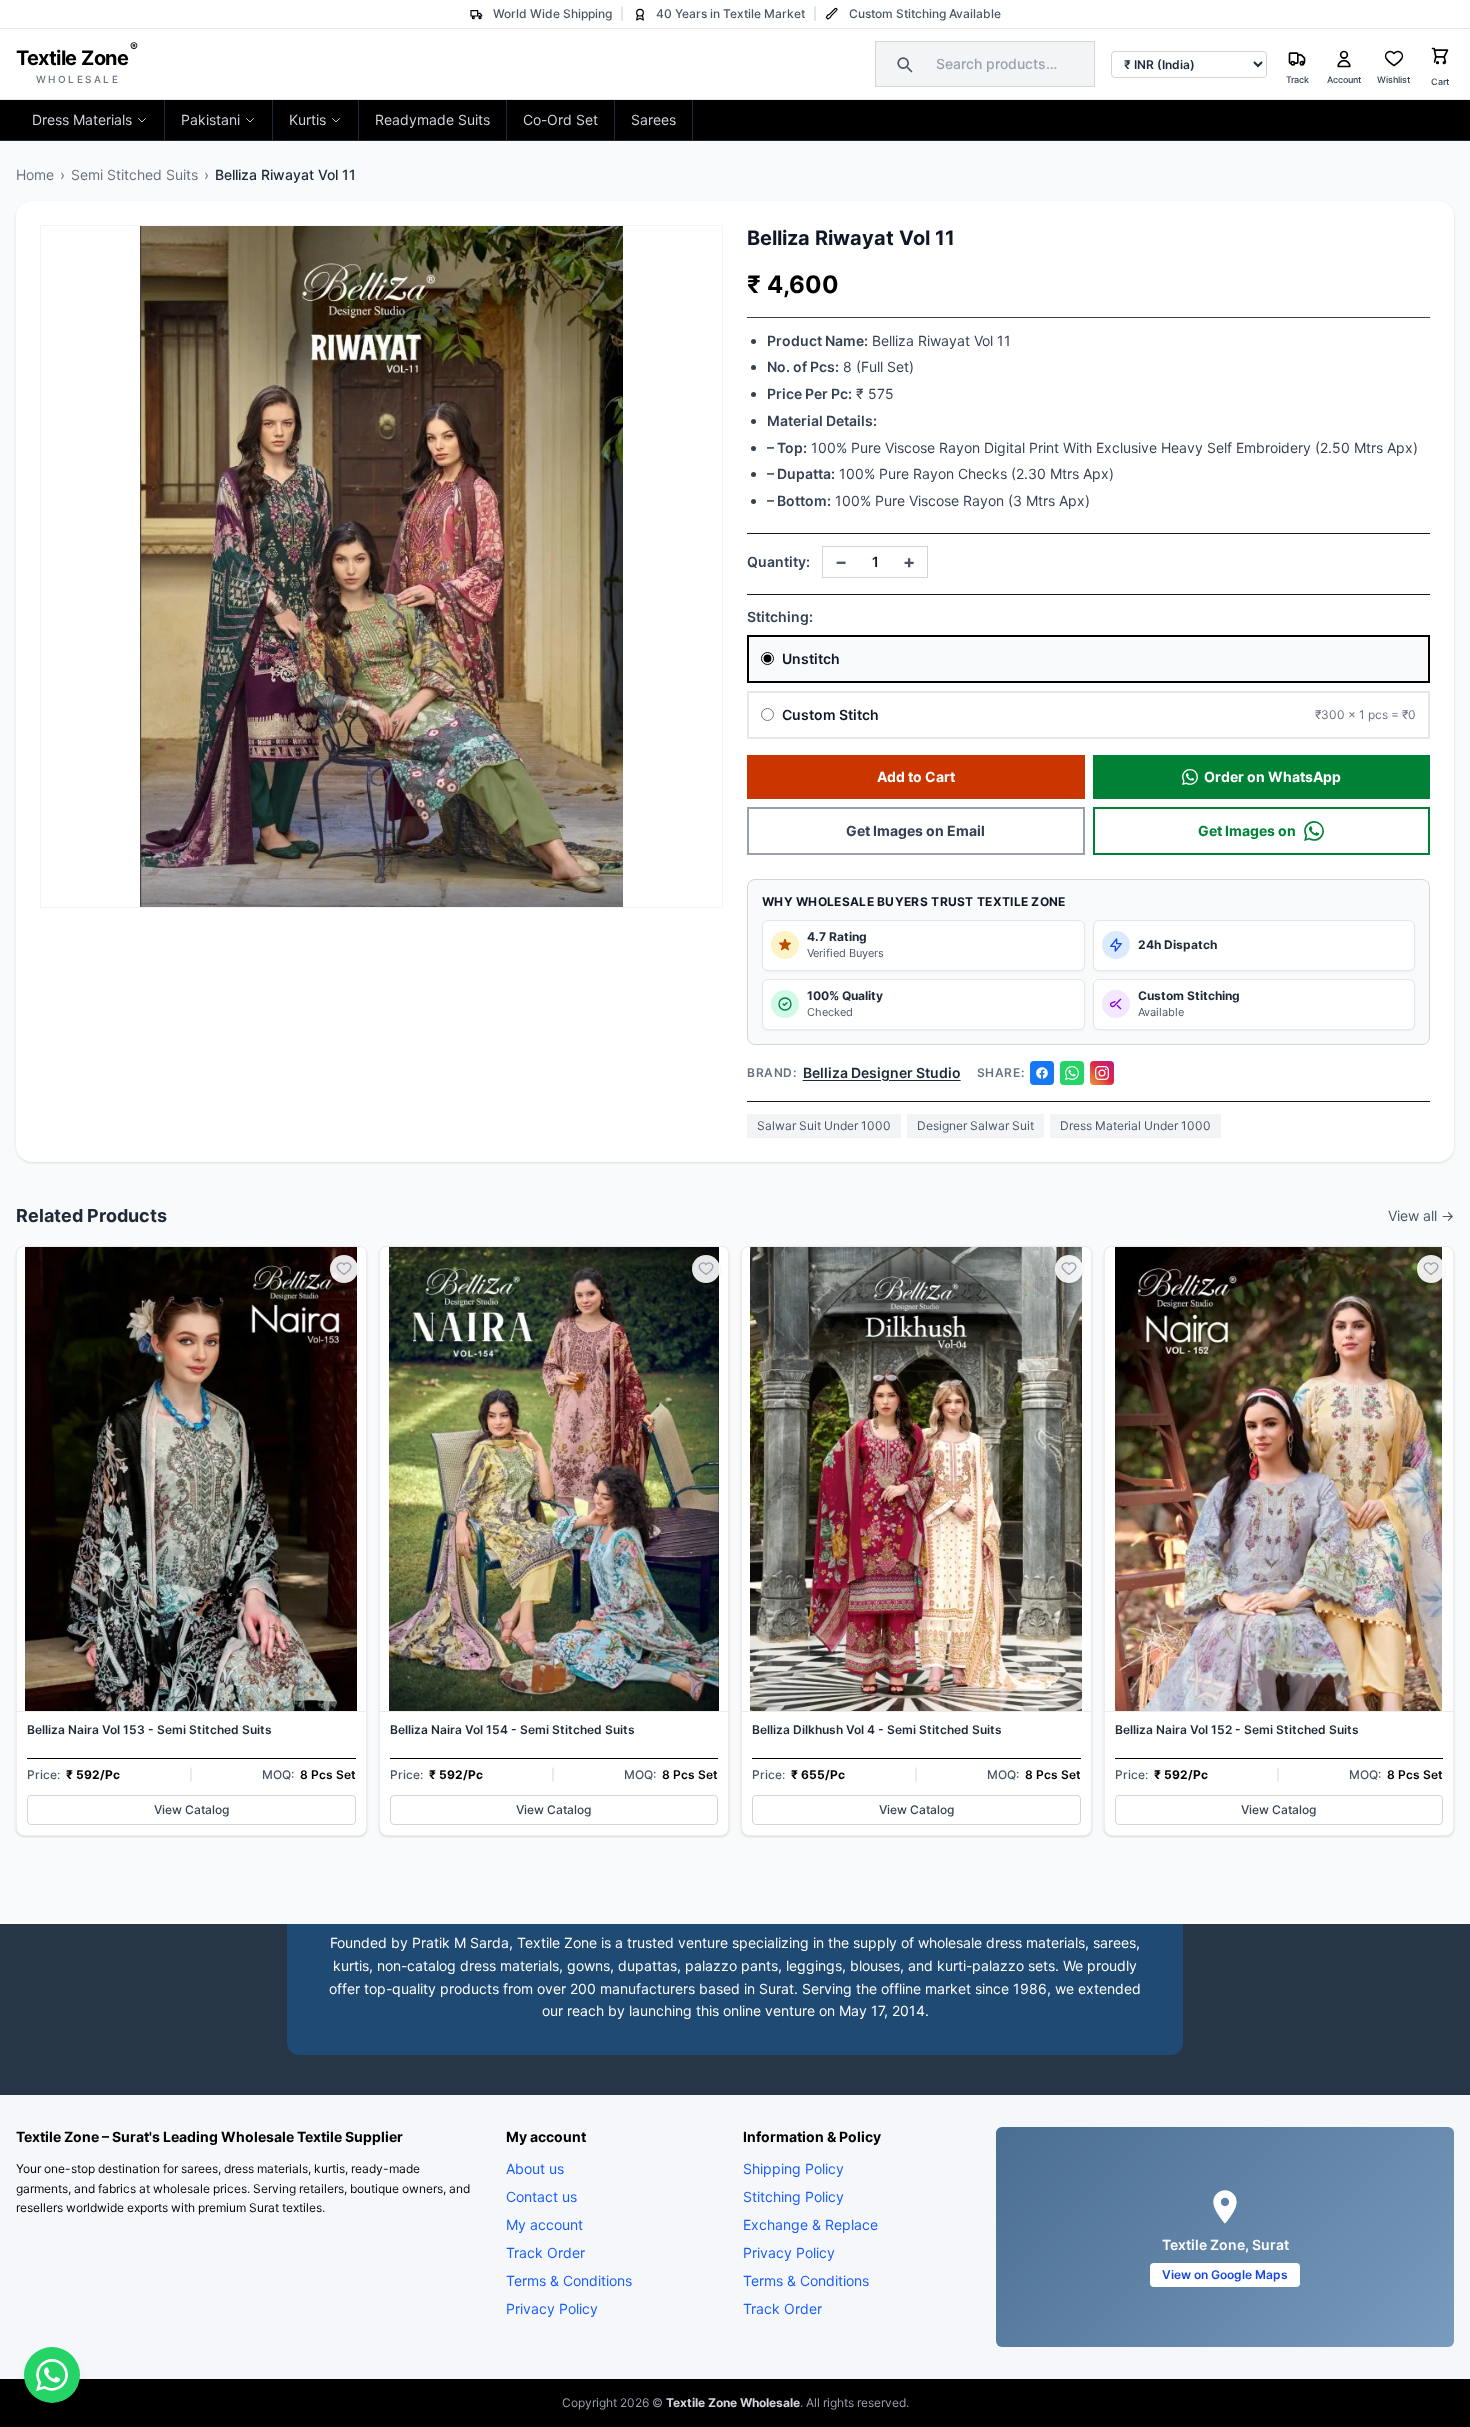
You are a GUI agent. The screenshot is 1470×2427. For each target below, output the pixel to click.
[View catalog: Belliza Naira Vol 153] (191, 1541)
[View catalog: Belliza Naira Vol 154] (554, 1541)
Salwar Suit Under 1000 (824, 1125)
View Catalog (191, 1809)
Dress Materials (82, 119)
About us (535, 2168)
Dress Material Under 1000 (1135, 1125)
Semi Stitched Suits (134, 174)
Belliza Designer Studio (882, 1072)
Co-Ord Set (560, 119)
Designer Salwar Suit (975, 1125)
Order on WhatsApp (1272, 776)
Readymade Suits (432, 119)
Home (35, 174)
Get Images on (1247, 830)
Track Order (545, 2252)
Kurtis (307, 119)
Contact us (541, 2196)
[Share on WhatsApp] (1072, 1073)
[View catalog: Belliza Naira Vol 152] (1279, 1541)
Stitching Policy (793, 2196)
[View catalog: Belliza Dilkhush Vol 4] (916, 1541)
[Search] (902, 64)
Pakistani (210, 119)
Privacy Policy (552, 2308)
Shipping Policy (793, 2168)
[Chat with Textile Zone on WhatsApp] (52, 2375)
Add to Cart (916, 776)
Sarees (653, 119)
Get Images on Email (915, 830)
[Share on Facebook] (1042, 1073)
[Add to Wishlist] (344, 1269)
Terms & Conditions (569, 2280)
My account (544, 2224)
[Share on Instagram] (1102, 1073)
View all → (1421, 1215)
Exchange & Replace (810, 2224)
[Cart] (1440, 58)
